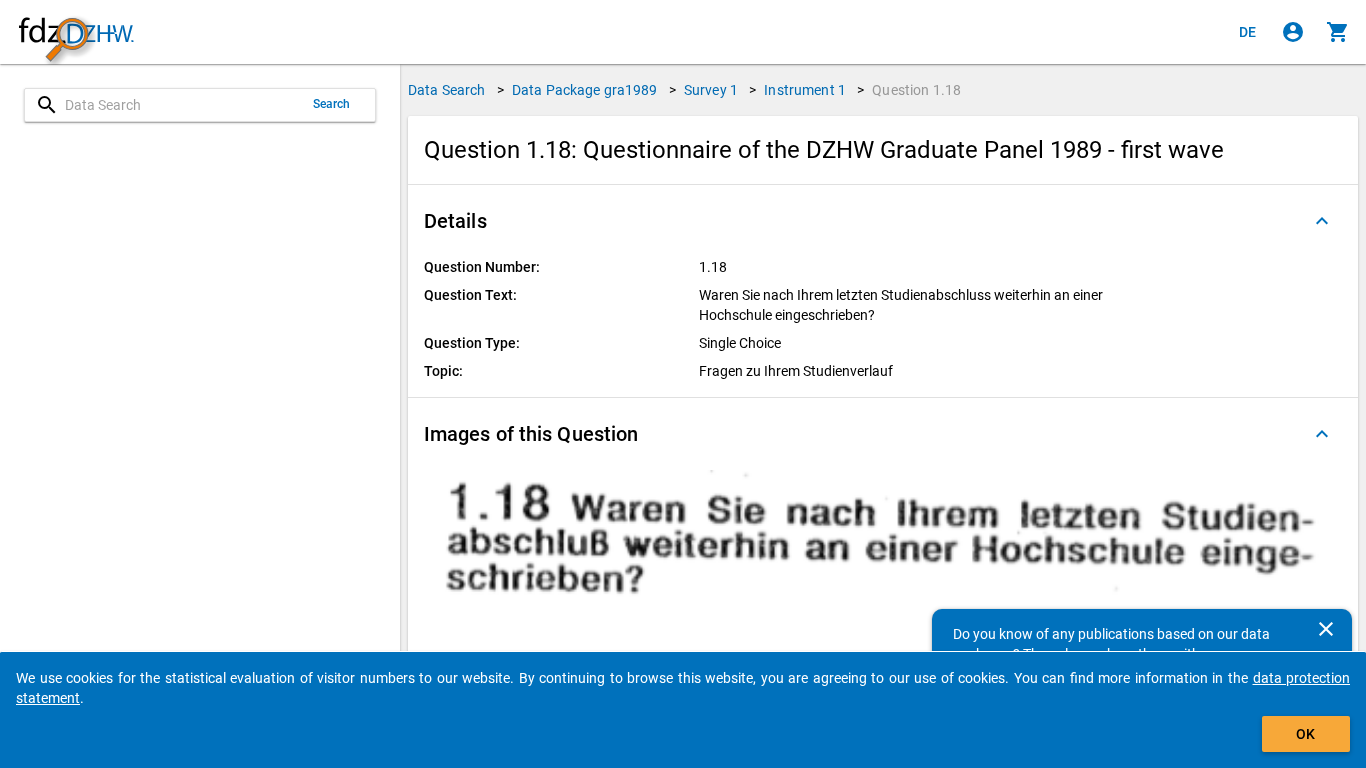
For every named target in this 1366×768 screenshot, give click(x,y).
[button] (883, 221)
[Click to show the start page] (76, 32)
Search (332, 104)
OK (1305, 734)
